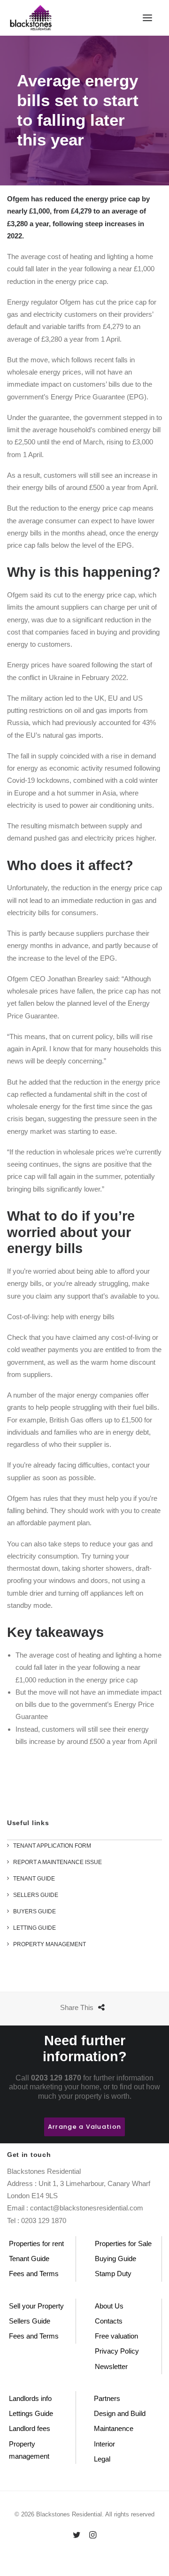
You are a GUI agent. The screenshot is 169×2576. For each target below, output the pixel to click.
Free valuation (116, 2336)
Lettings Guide (31, 2413)
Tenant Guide (29, 2259)
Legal (102, 2459)
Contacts (109, 2321)
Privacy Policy (117, 2351)
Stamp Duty (113, 2274)
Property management (29, 2450)
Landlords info (30, 2398)
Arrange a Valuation (84, 2127)
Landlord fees (30, 2428)
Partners (107, 2398)
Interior (104, 2444)
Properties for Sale (123, 2243)
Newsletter (111, 2366)
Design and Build (120, 2413)
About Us (109, 2306)
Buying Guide (115, 2259)
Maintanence (114, 2428)
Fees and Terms (34, 2274)
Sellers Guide (30, 2321)
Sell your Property (36, 2306)
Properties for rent (36, 2243)
